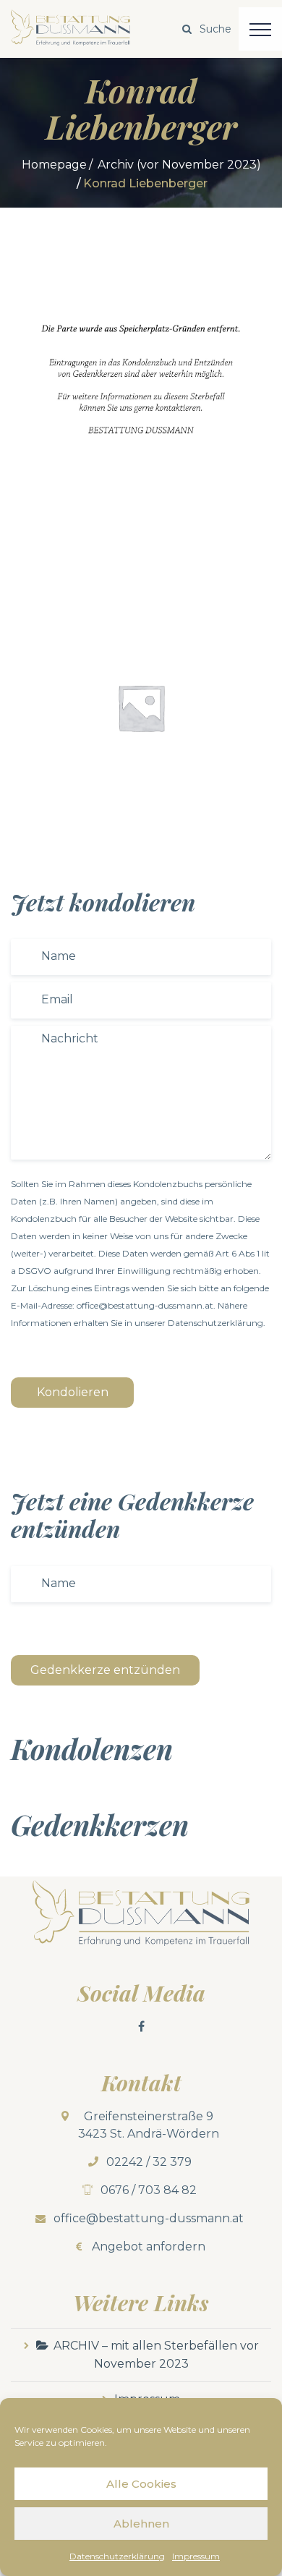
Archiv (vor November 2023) (179, 165)
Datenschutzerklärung (117, 2556)
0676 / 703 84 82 (149, 2190)
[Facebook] (141, 2026)
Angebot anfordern (149, 2246)
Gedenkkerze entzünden (105, 1670)
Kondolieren (73, 1392)
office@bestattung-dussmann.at (149, 2218)
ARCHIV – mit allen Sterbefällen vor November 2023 (156, 2355)
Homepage (54, 165)
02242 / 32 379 (149, 2162)
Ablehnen (141, 2524)
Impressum (196, 2556)
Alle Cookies (141, 2484)
